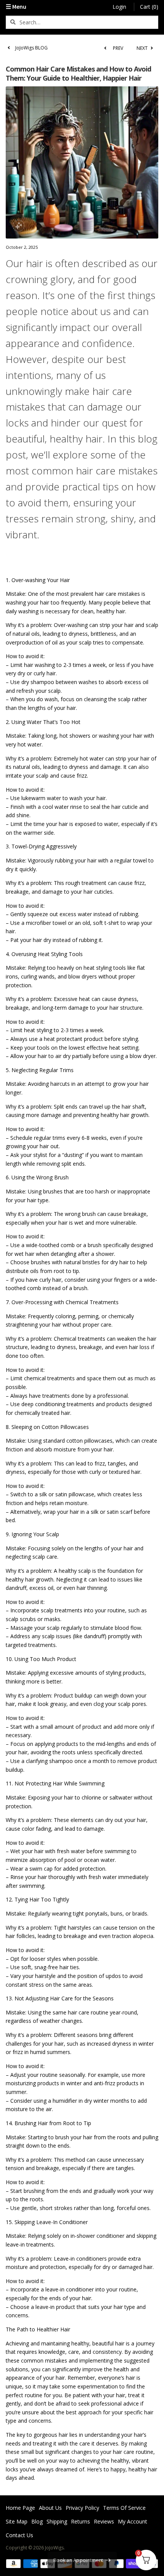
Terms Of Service (124, 2508)
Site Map (17, 2521)
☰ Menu (16, 6)
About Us (50, 2508)
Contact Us (19, 2535)
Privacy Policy (82, 2508)
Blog (37, 2521)
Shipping (57, 2521)
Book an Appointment (78, 2560)
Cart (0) (149, 7)
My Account (133, 2521)
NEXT (143, 48)
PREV (117, 48)
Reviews (104, 2521)
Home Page (20, 2508)
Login (119, 7)
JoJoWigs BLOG (31, 48)
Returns (80, 2521)
